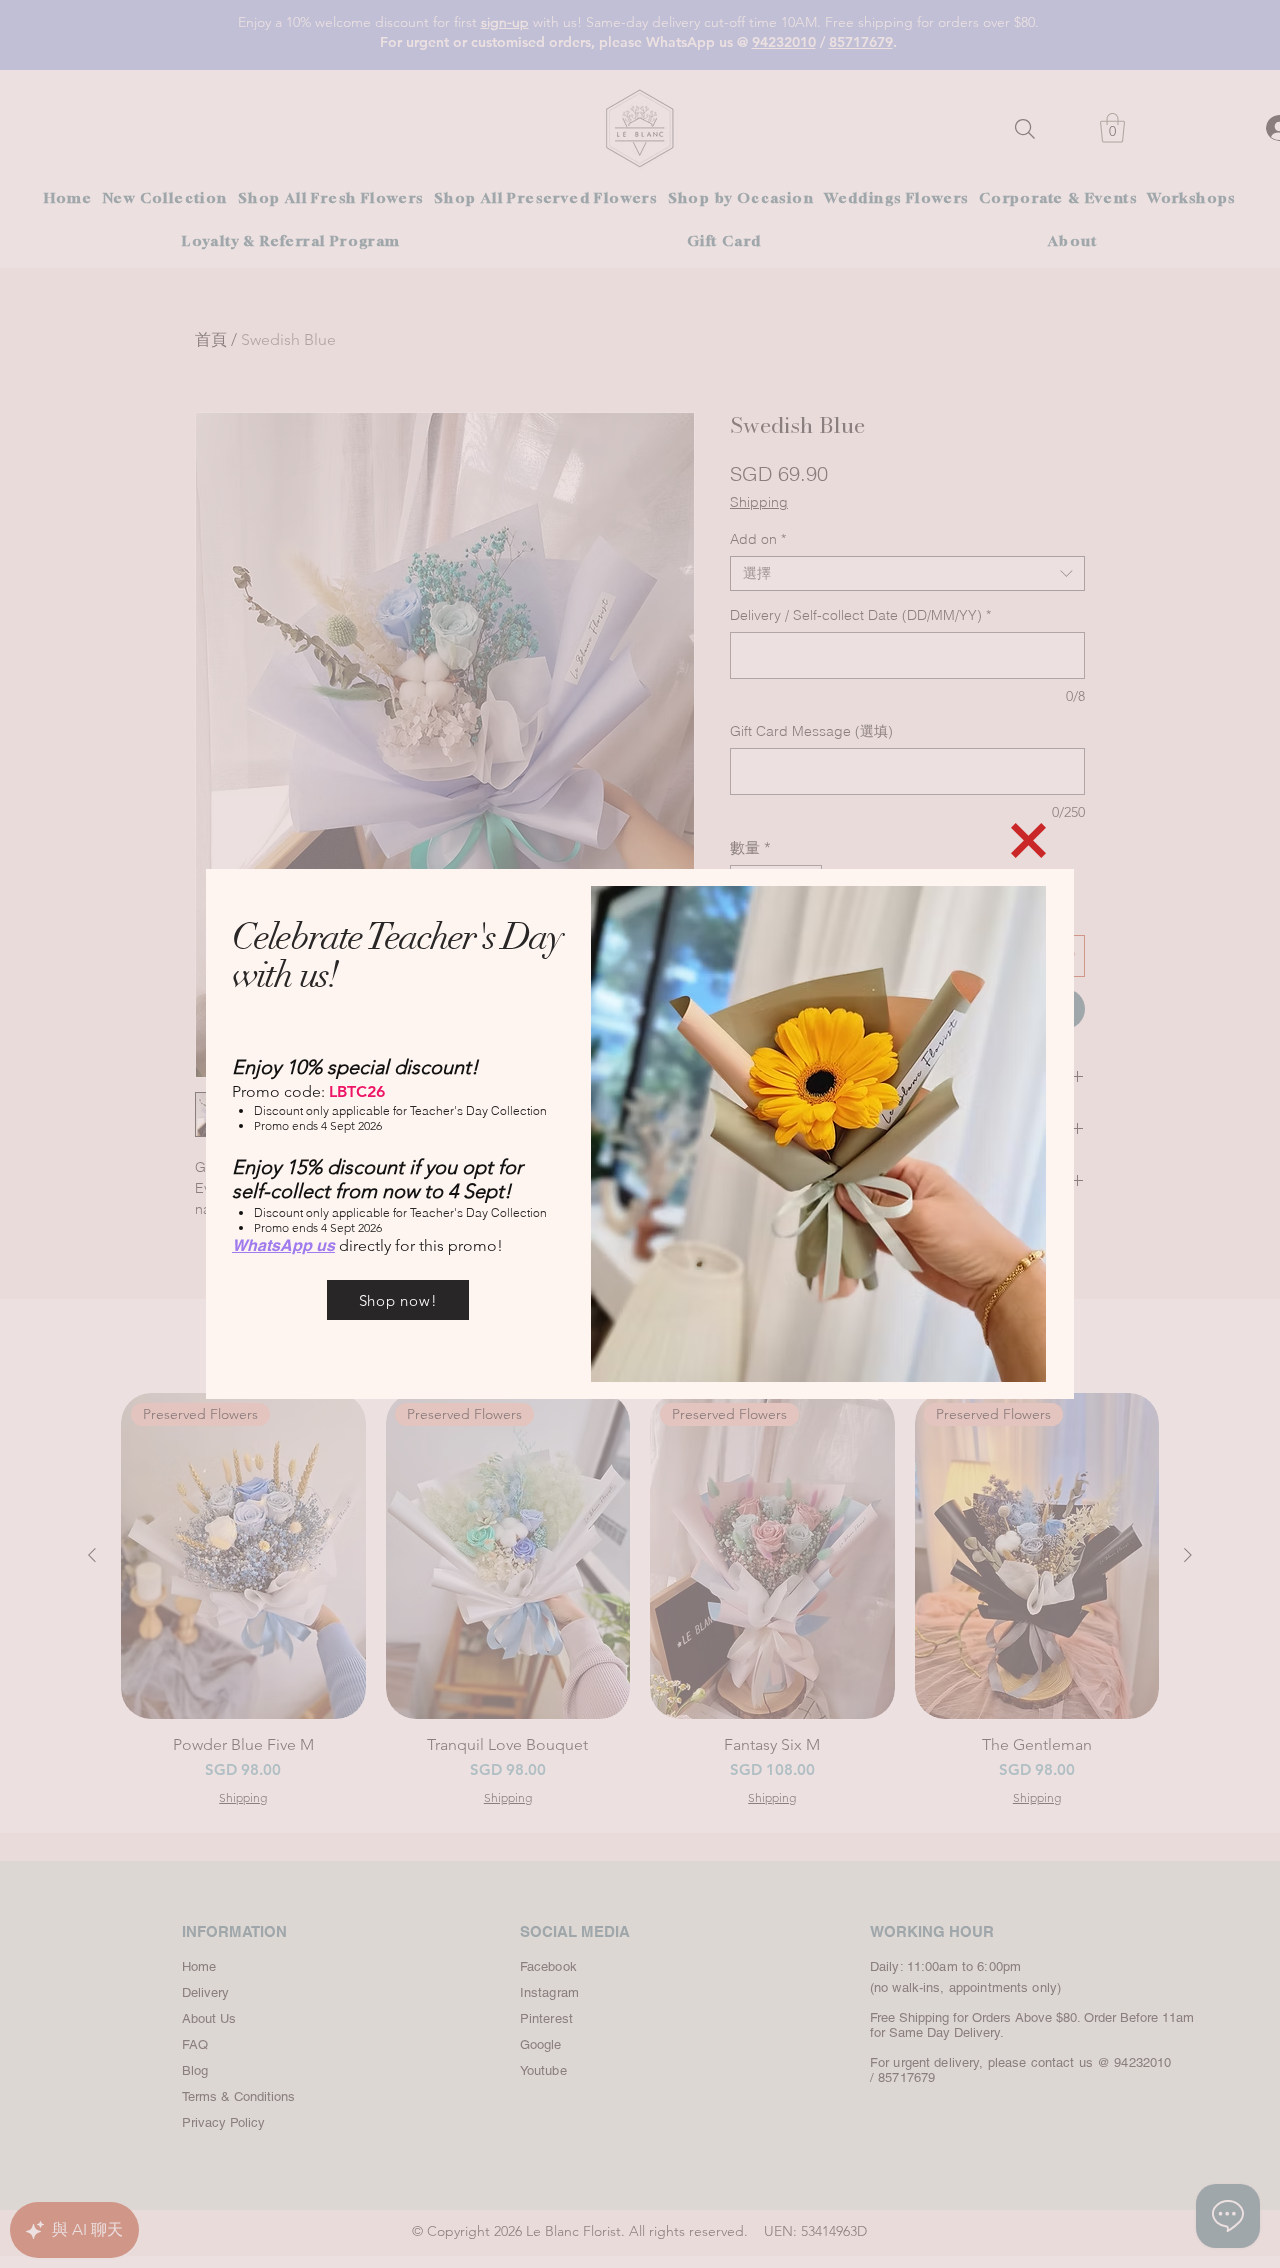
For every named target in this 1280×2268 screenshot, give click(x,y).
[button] (1028, 840)
